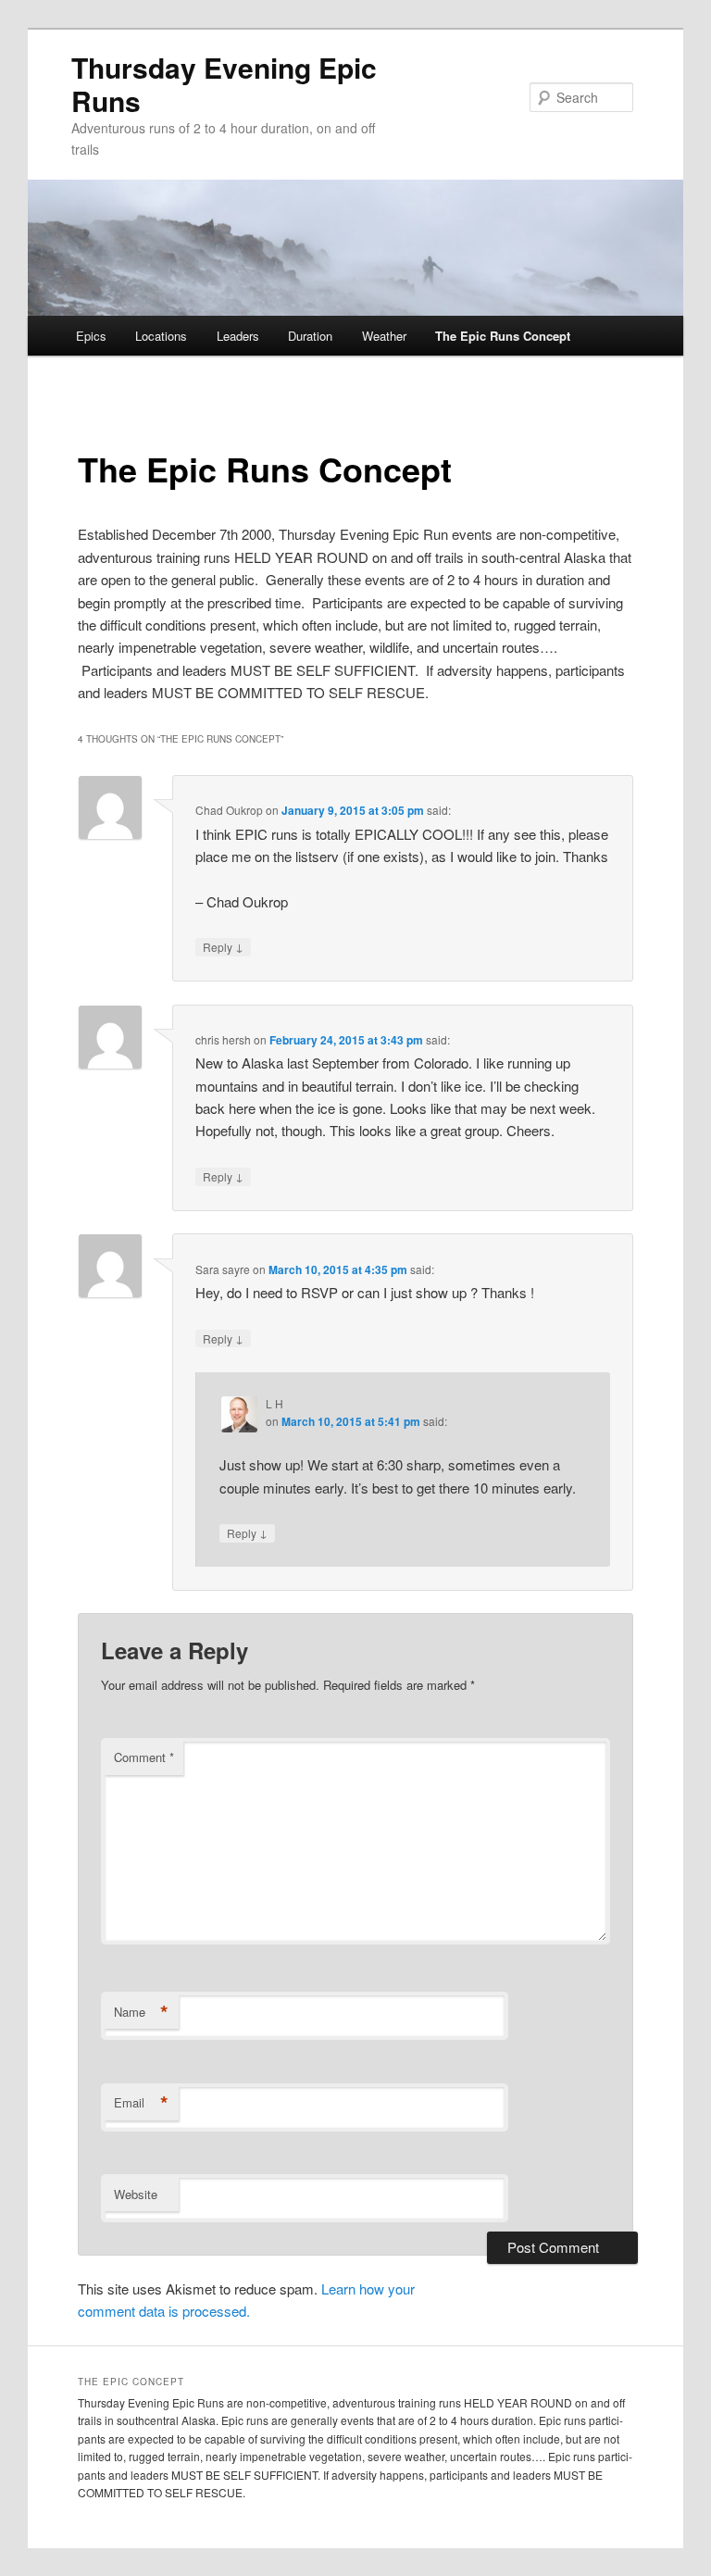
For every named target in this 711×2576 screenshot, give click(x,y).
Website (136, 2194)
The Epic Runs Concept (503, 336)
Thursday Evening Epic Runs (224, 84)
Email (141, 2103)
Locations (161, 336)
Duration (310, 336)
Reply (223, 946)
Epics (91, 336)
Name (141, 2012)
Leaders (238, 336)
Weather (384, 336)
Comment (144, 1757)
